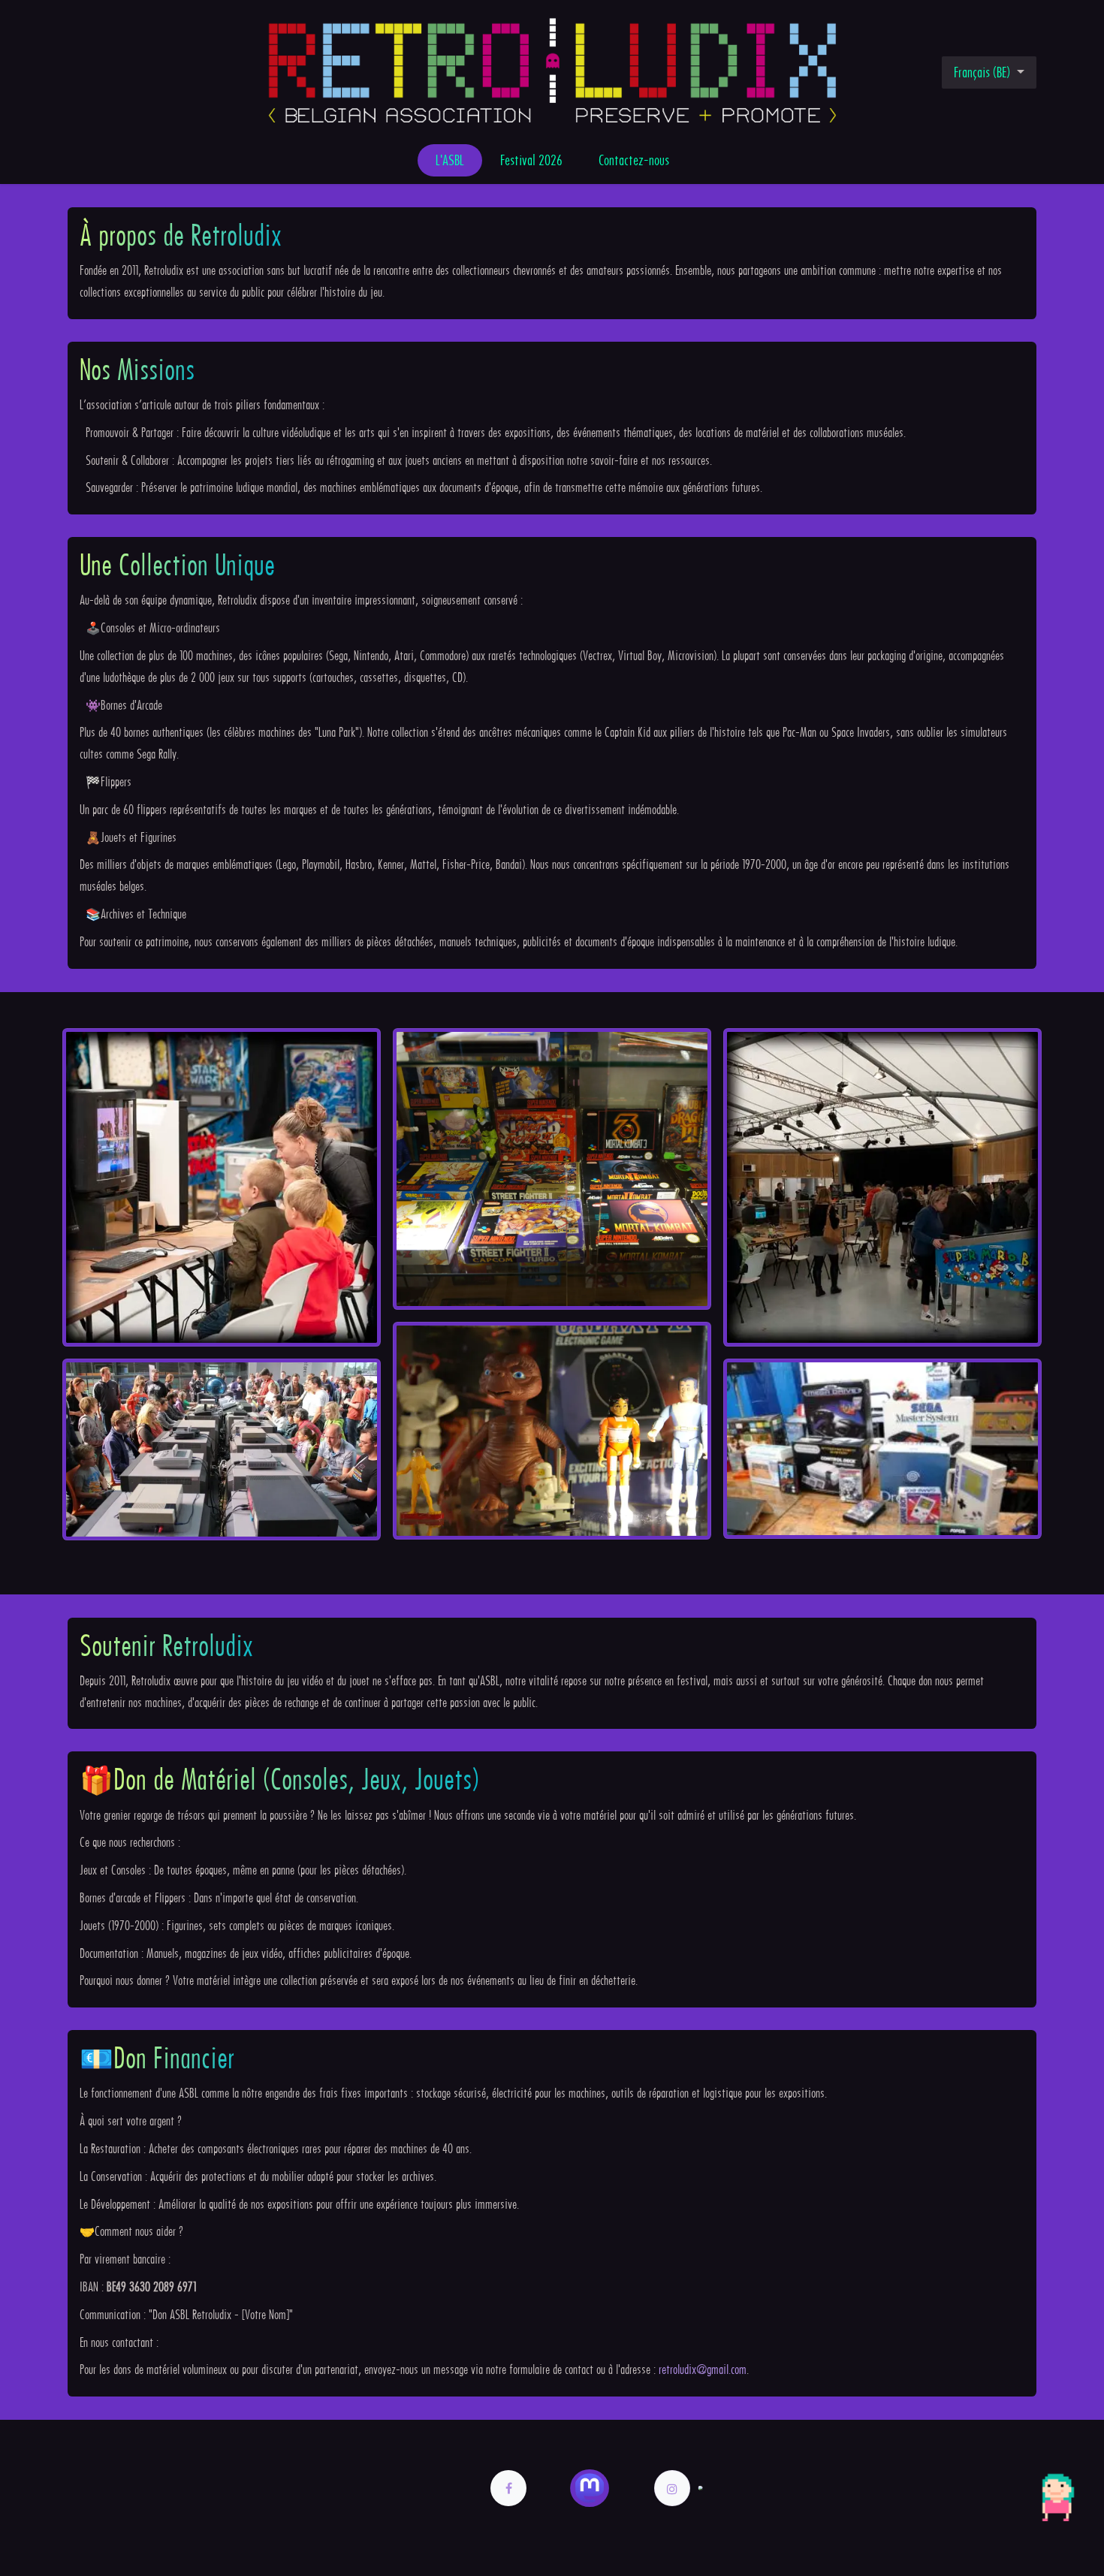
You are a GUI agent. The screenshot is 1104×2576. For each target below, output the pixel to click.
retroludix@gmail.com (703, 2369)
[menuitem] (450, 160)
